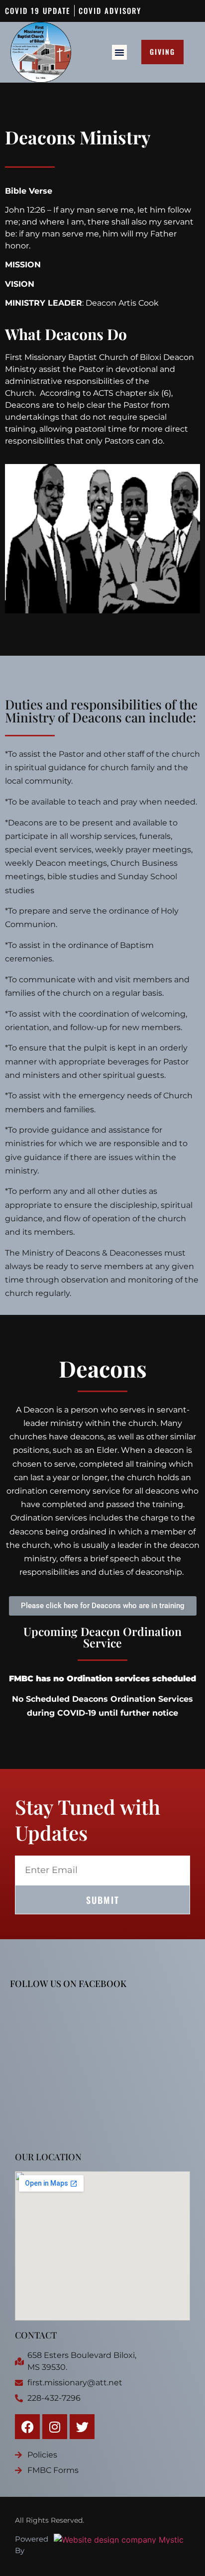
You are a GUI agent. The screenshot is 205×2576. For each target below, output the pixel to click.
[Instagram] (55, 2427)
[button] (119, 52)
